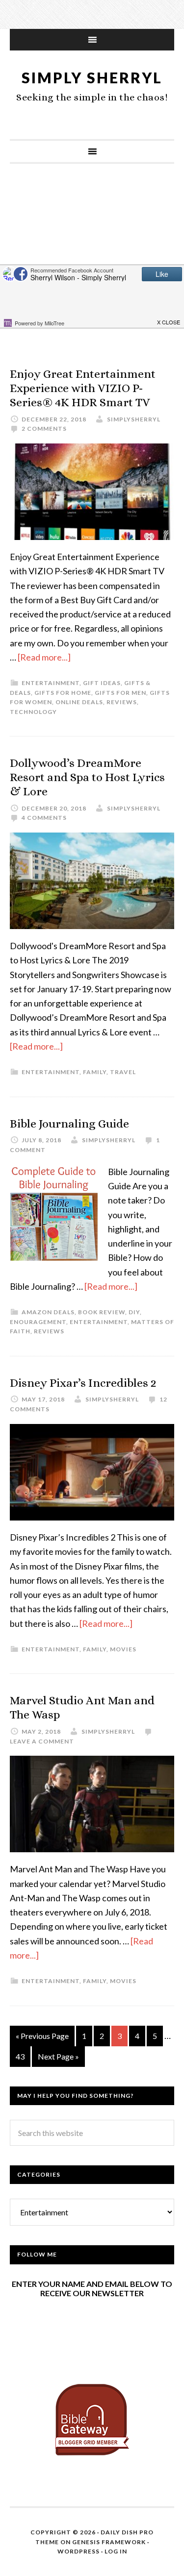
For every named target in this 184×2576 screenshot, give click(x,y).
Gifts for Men (120, 693)
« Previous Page (42, 2036)
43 (20, 2056)
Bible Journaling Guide (69, 1124)
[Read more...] (44, 657)
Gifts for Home (63, 693)
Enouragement (38, 1322)
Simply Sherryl (92, 77)
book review (102, 1312)
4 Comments (44, 818)
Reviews (122, 702)
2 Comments (44, 429)
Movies (123, 1649)
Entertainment (51, 683)
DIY (134, 1312)
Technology (33, 712)
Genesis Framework (109, 2542)
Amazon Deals (48, 1312)
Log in (116, 2551)
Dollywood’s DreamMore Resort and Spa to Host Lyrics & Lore (87, 777)
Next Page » (58, 2056)
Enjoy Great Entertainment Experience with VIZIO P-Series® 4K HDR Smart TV (83, 388)
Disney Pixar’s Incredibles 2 (83, 1383)
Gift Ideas (102, 683)
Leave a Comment (42, 1741)
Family (95, 1072)
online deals (79, 702)
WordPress (79, 2551)
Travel (123, 1072)
